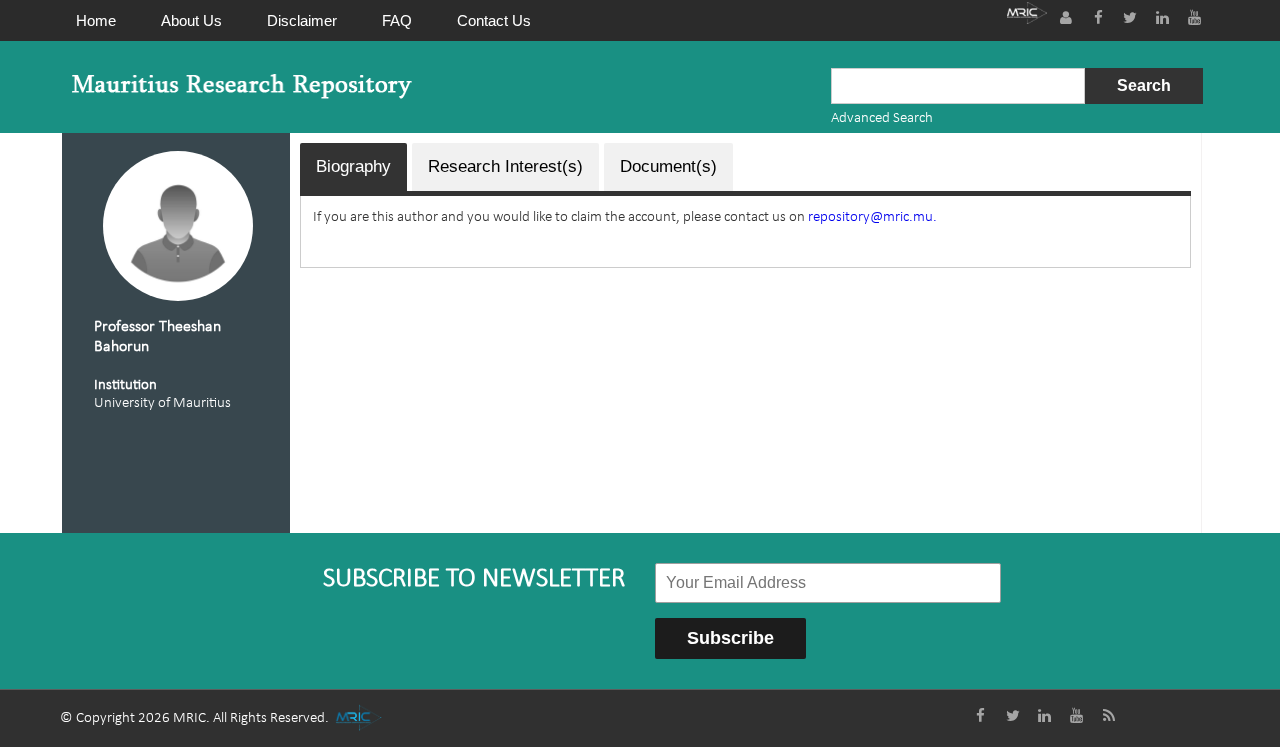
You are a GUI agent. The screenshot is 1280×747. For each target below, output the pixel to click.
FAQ (397, 20)
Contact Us (494, 20)
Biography (353, 166)
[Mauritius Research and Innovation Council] (1027, 15)
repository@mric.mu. (872, 217)
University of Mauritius (162, 403)
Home (96, 20)
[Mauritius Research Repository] (242, 86)
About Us (191, 20)
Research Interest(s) (505, 166)
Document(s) (668, 166)
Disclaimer (302, 20)
